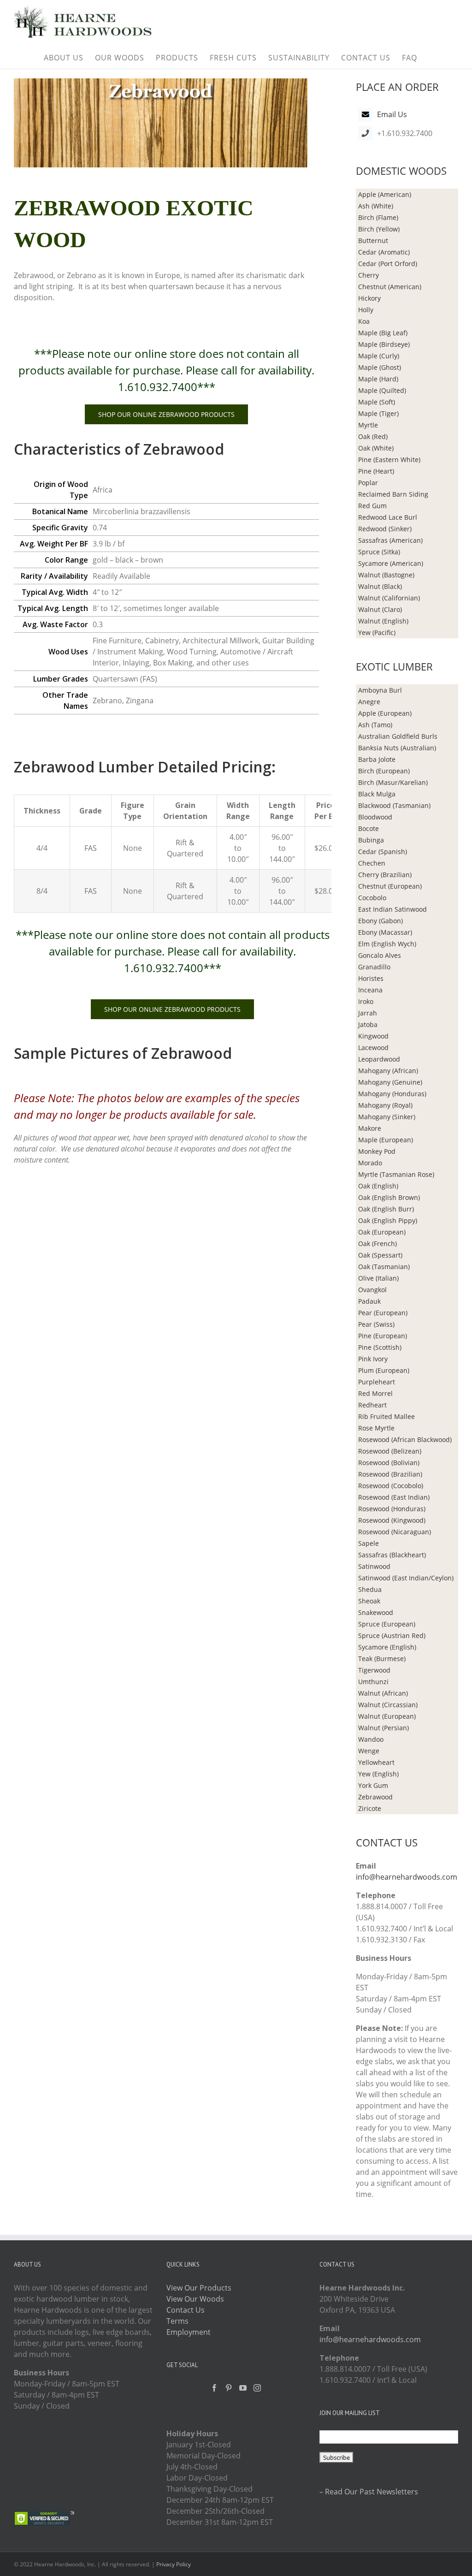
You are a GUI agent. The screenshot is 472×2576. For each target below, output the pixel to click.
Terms (177, 2321)
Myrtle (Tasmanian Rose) (396, 1174)
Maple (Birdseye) (384, 344)
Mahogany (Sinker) (387, 1117)
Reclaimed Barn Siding (393, 494)
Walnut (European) (387, 1716)
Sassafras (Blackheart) (392, 1555)
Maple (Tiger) (378, 413)
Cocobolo (372, 898)
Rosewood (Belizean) (390, 1451)
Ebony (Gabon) (381, 921)
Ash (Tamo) (375, 725)
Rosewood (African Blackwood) (405, 1439)
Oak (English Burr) (386, 1209)
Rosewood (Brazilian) (390, 1474)
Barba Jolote (377, 759)
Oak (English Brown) (389, 1197)
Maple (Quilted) (382, 390)
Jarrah (368, 1013)
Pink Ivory (373, 1359)
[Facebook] (214, 2388)
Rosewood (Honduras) (392, 1509)
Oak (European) (382, 1232)
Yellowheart (376, 1762)
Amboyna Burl (380, 690)
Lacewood (373, 1048)
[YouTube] (243, 2388)
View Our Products (199, 2288)
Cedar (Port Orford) (388, 264)
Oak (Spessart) (380, 1255)
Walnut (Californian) (389, 598)
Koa (364, 321)
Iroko (366, 1001)
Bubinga (371, 840)
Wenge (369, 1751)
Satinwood (374, 1566)
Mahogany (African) (388, 1071)
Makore (370, 1128)
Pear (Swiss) (376, 1324)
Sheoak (369, 1601)
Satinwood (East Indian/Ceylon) (406, 1578)
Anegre (369, 702)
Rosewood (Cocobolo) (391, 1486)
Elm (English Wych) (387, 944)
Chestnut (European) (390, 886)
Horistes (371, 978)
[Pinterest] (229, 2388)
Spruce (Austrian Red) (392, 1635)
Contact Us (186, 2310)
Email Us (392, 114)
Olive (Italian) (378, 1278)
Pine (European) (383, 1336)
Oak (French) (378, 1243)
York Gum (373, 1785)
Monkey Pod (377, 1151)
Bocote (369, 828)
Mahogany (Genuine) (390, 1082)
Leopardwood (379, 1059)
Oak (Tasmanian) (384, 1267)
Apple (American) (385, 194)
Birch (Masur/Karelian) (393, 782)
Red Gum (372, 506)
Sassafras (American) (390, 540)
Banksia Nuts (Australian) (397, 748)
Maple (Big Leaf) (383, 333)
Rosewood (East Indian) (394, 1497)
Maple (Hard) (378, 379)
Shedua (370, 1589)
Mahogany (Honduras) (392, 1094)
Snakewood (376, 1612)
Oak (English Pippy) (388, 1220)
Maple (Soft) (377, 402)
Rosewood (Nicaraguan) (395, 1532)
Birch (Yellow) (379, 229)
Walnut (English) (383, 621)
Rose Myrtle (376, 1428)
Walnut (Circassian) (388, 1705)
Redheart (372, 1405)
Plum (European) (384, 1370)
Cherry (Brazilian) (385, 875)
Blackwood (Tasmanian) (394, 805)
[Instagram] (257, 2388)
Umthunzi (373, 1682)
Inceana (370, 990)
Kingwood (373, 1036)
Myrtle (368, 425)
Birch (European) (384, 771)
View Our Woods (195, 2299)
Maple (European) (386, 1140)
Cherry (369, 275)
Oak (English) (378, 1186)
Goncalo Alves (380, 955)
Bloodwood (375, 817)
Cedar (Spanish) (383, 852)
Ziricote (370, 1808)
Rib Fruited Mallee (386, 1416)
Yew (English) (378, 1774)
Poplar (368, 483)
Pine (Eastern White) (389, 460)
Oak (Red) (373, 436)
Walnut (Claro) (380, 609)
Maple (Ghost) (380, 367)
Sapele (369, 1543)
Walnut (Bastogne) (386, 575)
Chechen (372, 863)
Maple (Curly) (379, 356)
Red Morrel (375, 1393)
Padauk (369, 1301)
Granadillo (374, 967)
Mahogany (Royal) (385, 1105)
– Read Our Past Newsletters (369, 2492)
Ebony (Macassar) (385, 932)
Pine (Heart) (376, 471)
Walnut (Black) (380, 586)
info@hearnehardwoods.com (407, 1877)
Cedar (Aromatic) (384, 252)
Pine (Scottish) (380, 1347)
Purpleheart (377, 1382)
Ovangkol (372, 1290)
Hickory (369, 298)
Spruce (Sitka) (379, 552)
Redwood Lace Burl (388, 517)
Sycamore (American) (391, 563)
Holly (366, 310)
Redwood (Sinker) (385, 529)
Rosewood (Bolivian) (389, 1463)
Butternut (373, 240)
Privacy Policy (174, 2564)
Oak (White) (376, 448)
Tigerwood (374, 1670)
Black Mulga (377, 794)
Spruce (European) (387, 1624)
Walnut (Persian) (383, 1728)
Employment (189, 2332)
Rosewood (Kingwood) (392, 1520)
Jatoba (368, 1024)
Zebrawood (375, 1797)
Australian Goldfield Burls (398, 736)
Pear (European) (383, 1313)
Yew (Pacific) (377, 632)
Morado (370, 1163)
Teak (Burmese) (382, 1659)
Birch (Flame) (378, 217)
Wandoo (371, 1739)
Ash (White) (376, 206)
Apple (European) (385, 713)
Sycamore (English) (387, 1647)
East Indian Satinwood (392, 909)
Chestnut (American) (390, 287)
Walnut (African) (383, 1693)
